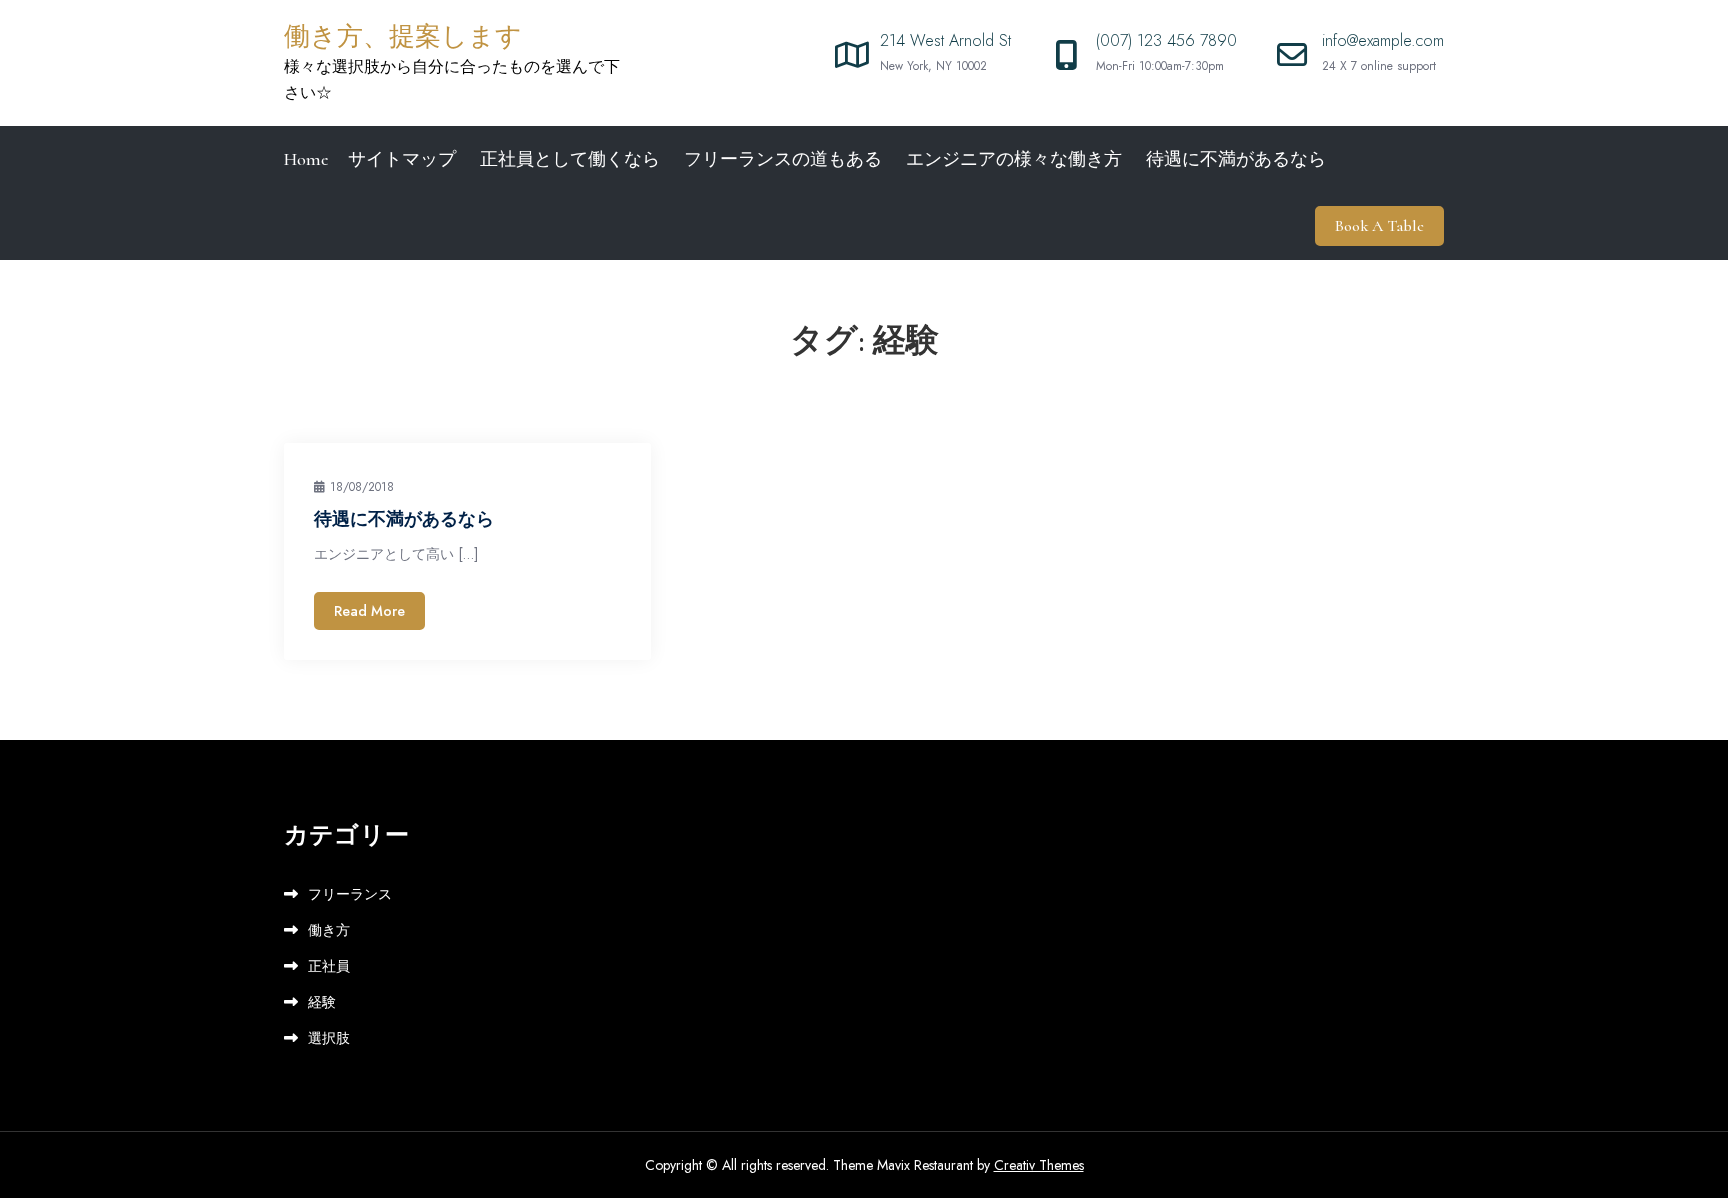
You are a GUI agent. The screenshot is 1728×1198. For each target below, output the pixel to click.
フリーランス (350, 894)
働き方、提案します (403, 36)
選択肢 (329, 1038)
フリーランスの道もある (783, 159)
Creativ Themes (1039, 1165)
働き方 (329, 930)
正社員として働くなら (570, 159)
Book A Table (1379, 226)
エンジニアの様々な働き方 (1014, 159)
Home (306, 159)
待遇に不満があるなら (1236, 159)
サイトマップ (402, 159)
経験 (322, 1002)
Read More (369, 611)
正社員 (329, 966)
